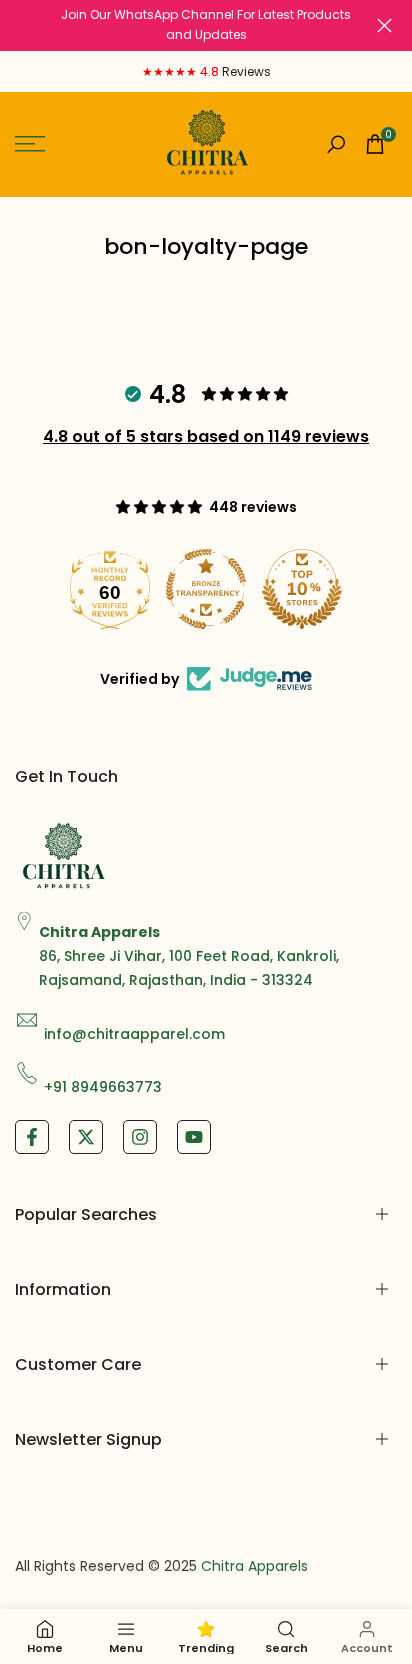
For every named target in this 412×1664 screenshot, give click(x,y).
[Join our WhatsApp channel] (206, 25)
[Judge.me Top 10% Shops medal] (302, 589)
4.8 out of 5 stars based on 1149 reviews (206, 436)
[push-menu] (30, 144)
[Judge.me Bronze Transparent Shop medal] (206, 589)
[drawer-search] (336, 144)
